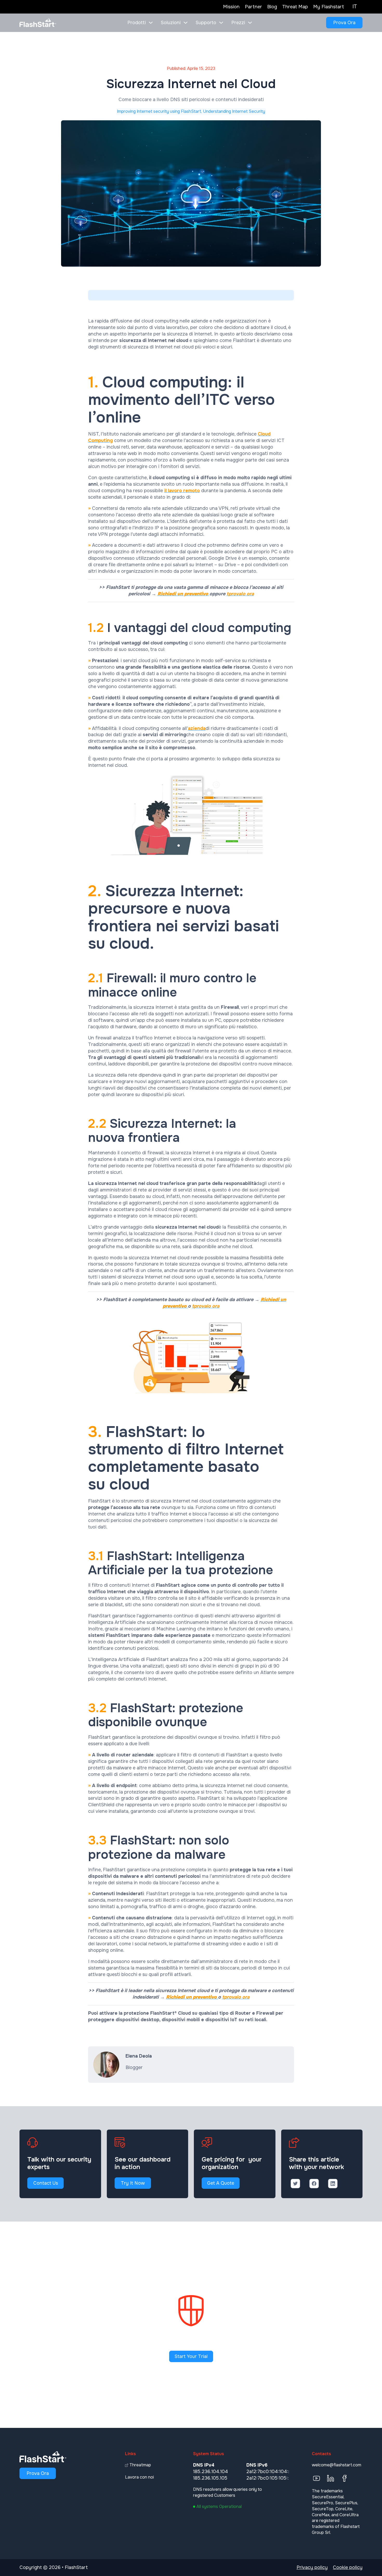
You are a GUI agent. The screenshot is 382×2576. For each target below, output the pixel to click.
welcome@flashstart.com (337, 2465)
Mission (231, 7)
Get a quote (221, 2183)
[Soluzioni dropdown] (186, 23)
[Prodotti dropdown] (151, 23)
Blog (272, 7)
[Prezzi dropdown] (250, 23)
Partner (253, 7)
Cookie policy (348, 2567)
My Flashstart (329, 7)
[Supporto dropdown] (221, 23)
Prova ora (344, 23)
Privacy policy (312, 2567)
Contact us (46, 2183)
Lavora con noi (139, 2477)
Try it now (133, 2183)
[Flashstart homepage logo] (38, 23)
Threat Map (295, 7)
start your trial (191, 2356)
